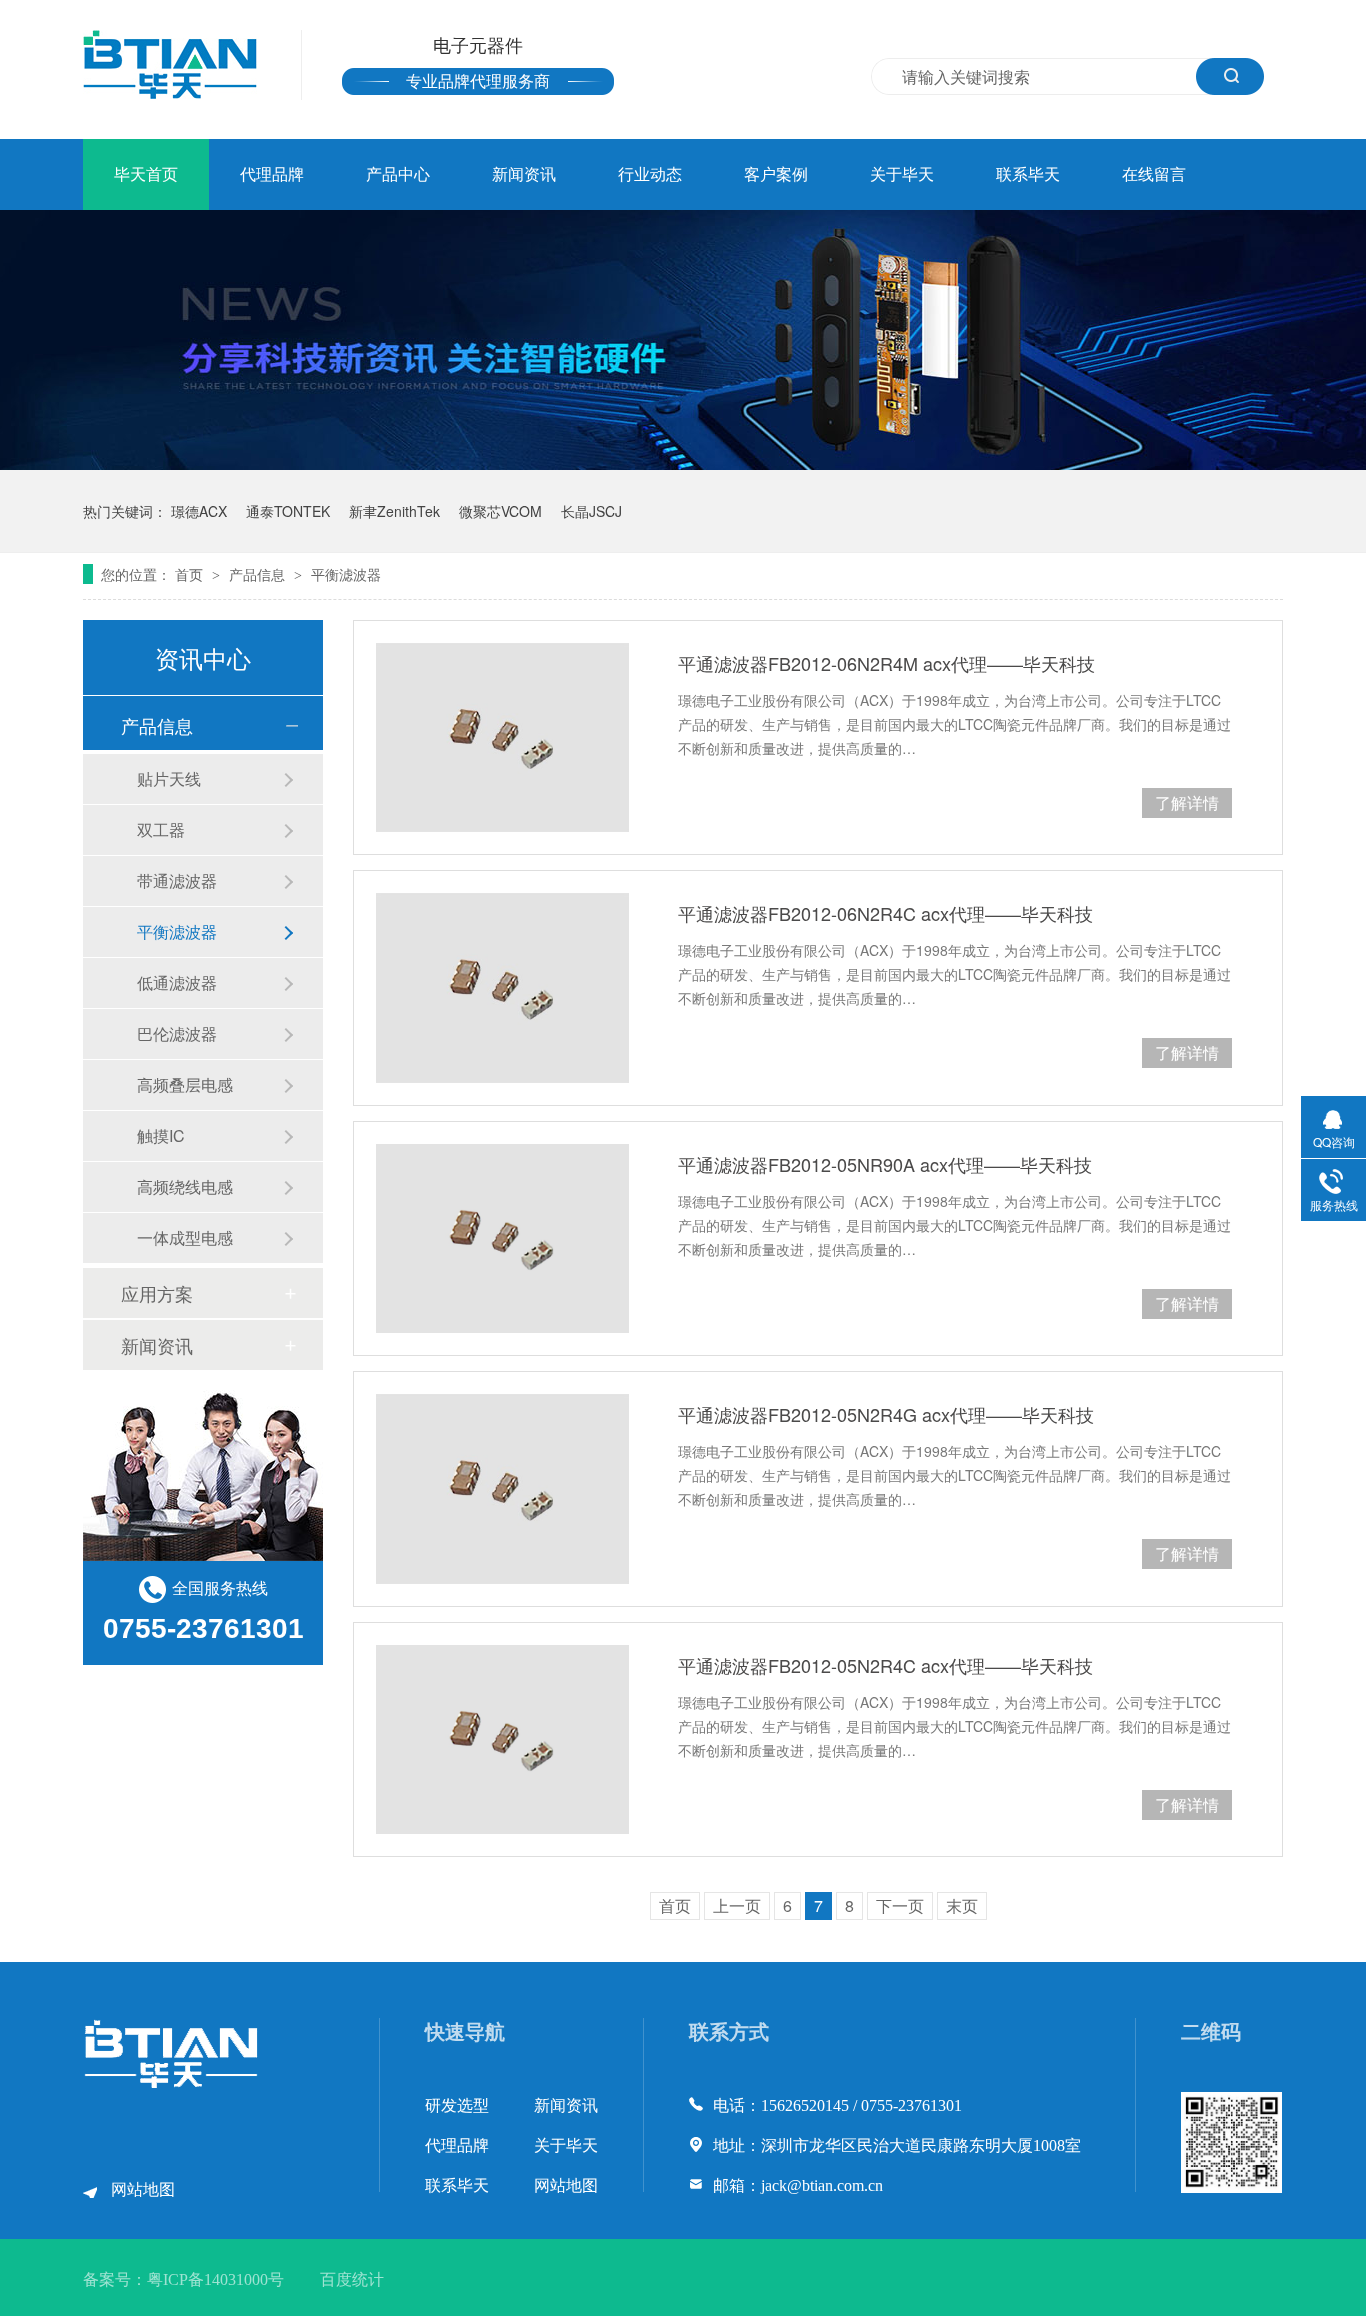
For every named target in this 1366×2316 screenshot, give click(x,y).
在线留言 (1154, 174)
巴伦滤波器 (177, 1033)
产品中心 (398, 174)
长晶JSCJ (591, 511)
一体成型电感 (185, 1237)
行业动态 (650, 174)
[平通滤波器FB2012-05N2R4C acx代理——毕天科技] (502, 1739)
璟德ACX (199, 511)
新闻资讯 (524, 174)
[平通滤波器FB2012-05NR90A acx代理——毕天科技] (502, 1238)
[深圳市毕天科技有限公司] (172, 2083)
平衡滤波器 (346, 574)
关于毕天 (902, 174)
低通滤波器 (177, 982)
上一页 (737, 1905)
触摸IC (161, 1135)
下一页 (900, 1905)
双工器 (161, 829)
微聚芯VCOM (500, 511)
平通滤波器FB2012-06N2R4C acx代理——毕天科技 (885, 913)
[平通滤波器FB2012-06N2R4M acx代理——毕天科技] (502, 737)
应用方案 (157, 1293)
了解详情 (1187, 802)
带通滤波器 (177, 880)
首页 (191, 574)
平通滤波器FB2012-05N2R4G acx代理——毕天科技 (886, 1414)
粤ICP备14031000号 (215, 2279)
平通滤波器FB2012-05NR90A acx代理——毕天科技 (885, 1164)
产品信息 (259, 574)
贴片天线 (169, 778)
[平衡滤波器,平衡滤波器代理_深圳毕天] (170, 64)
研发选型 (457, 2105)
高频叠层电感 (185, 1084)
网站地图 (143, 2189)
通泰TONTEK (288, 511)
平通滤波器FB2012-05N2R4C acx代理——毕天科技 (885, 1665)
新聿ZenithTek (394, 511)
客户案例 (776, 174)
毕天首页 (146, 174)
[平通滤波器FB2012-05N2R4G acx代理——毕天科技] (502, 1488)
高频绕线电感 (185, 1186)
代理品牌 (272, 174)
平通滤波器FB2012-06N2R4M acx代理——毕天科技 (886, 663)
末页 (962, 1905)
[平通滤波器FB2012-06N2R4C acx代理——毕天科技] (502, 987)
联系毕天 (1028, 174)
